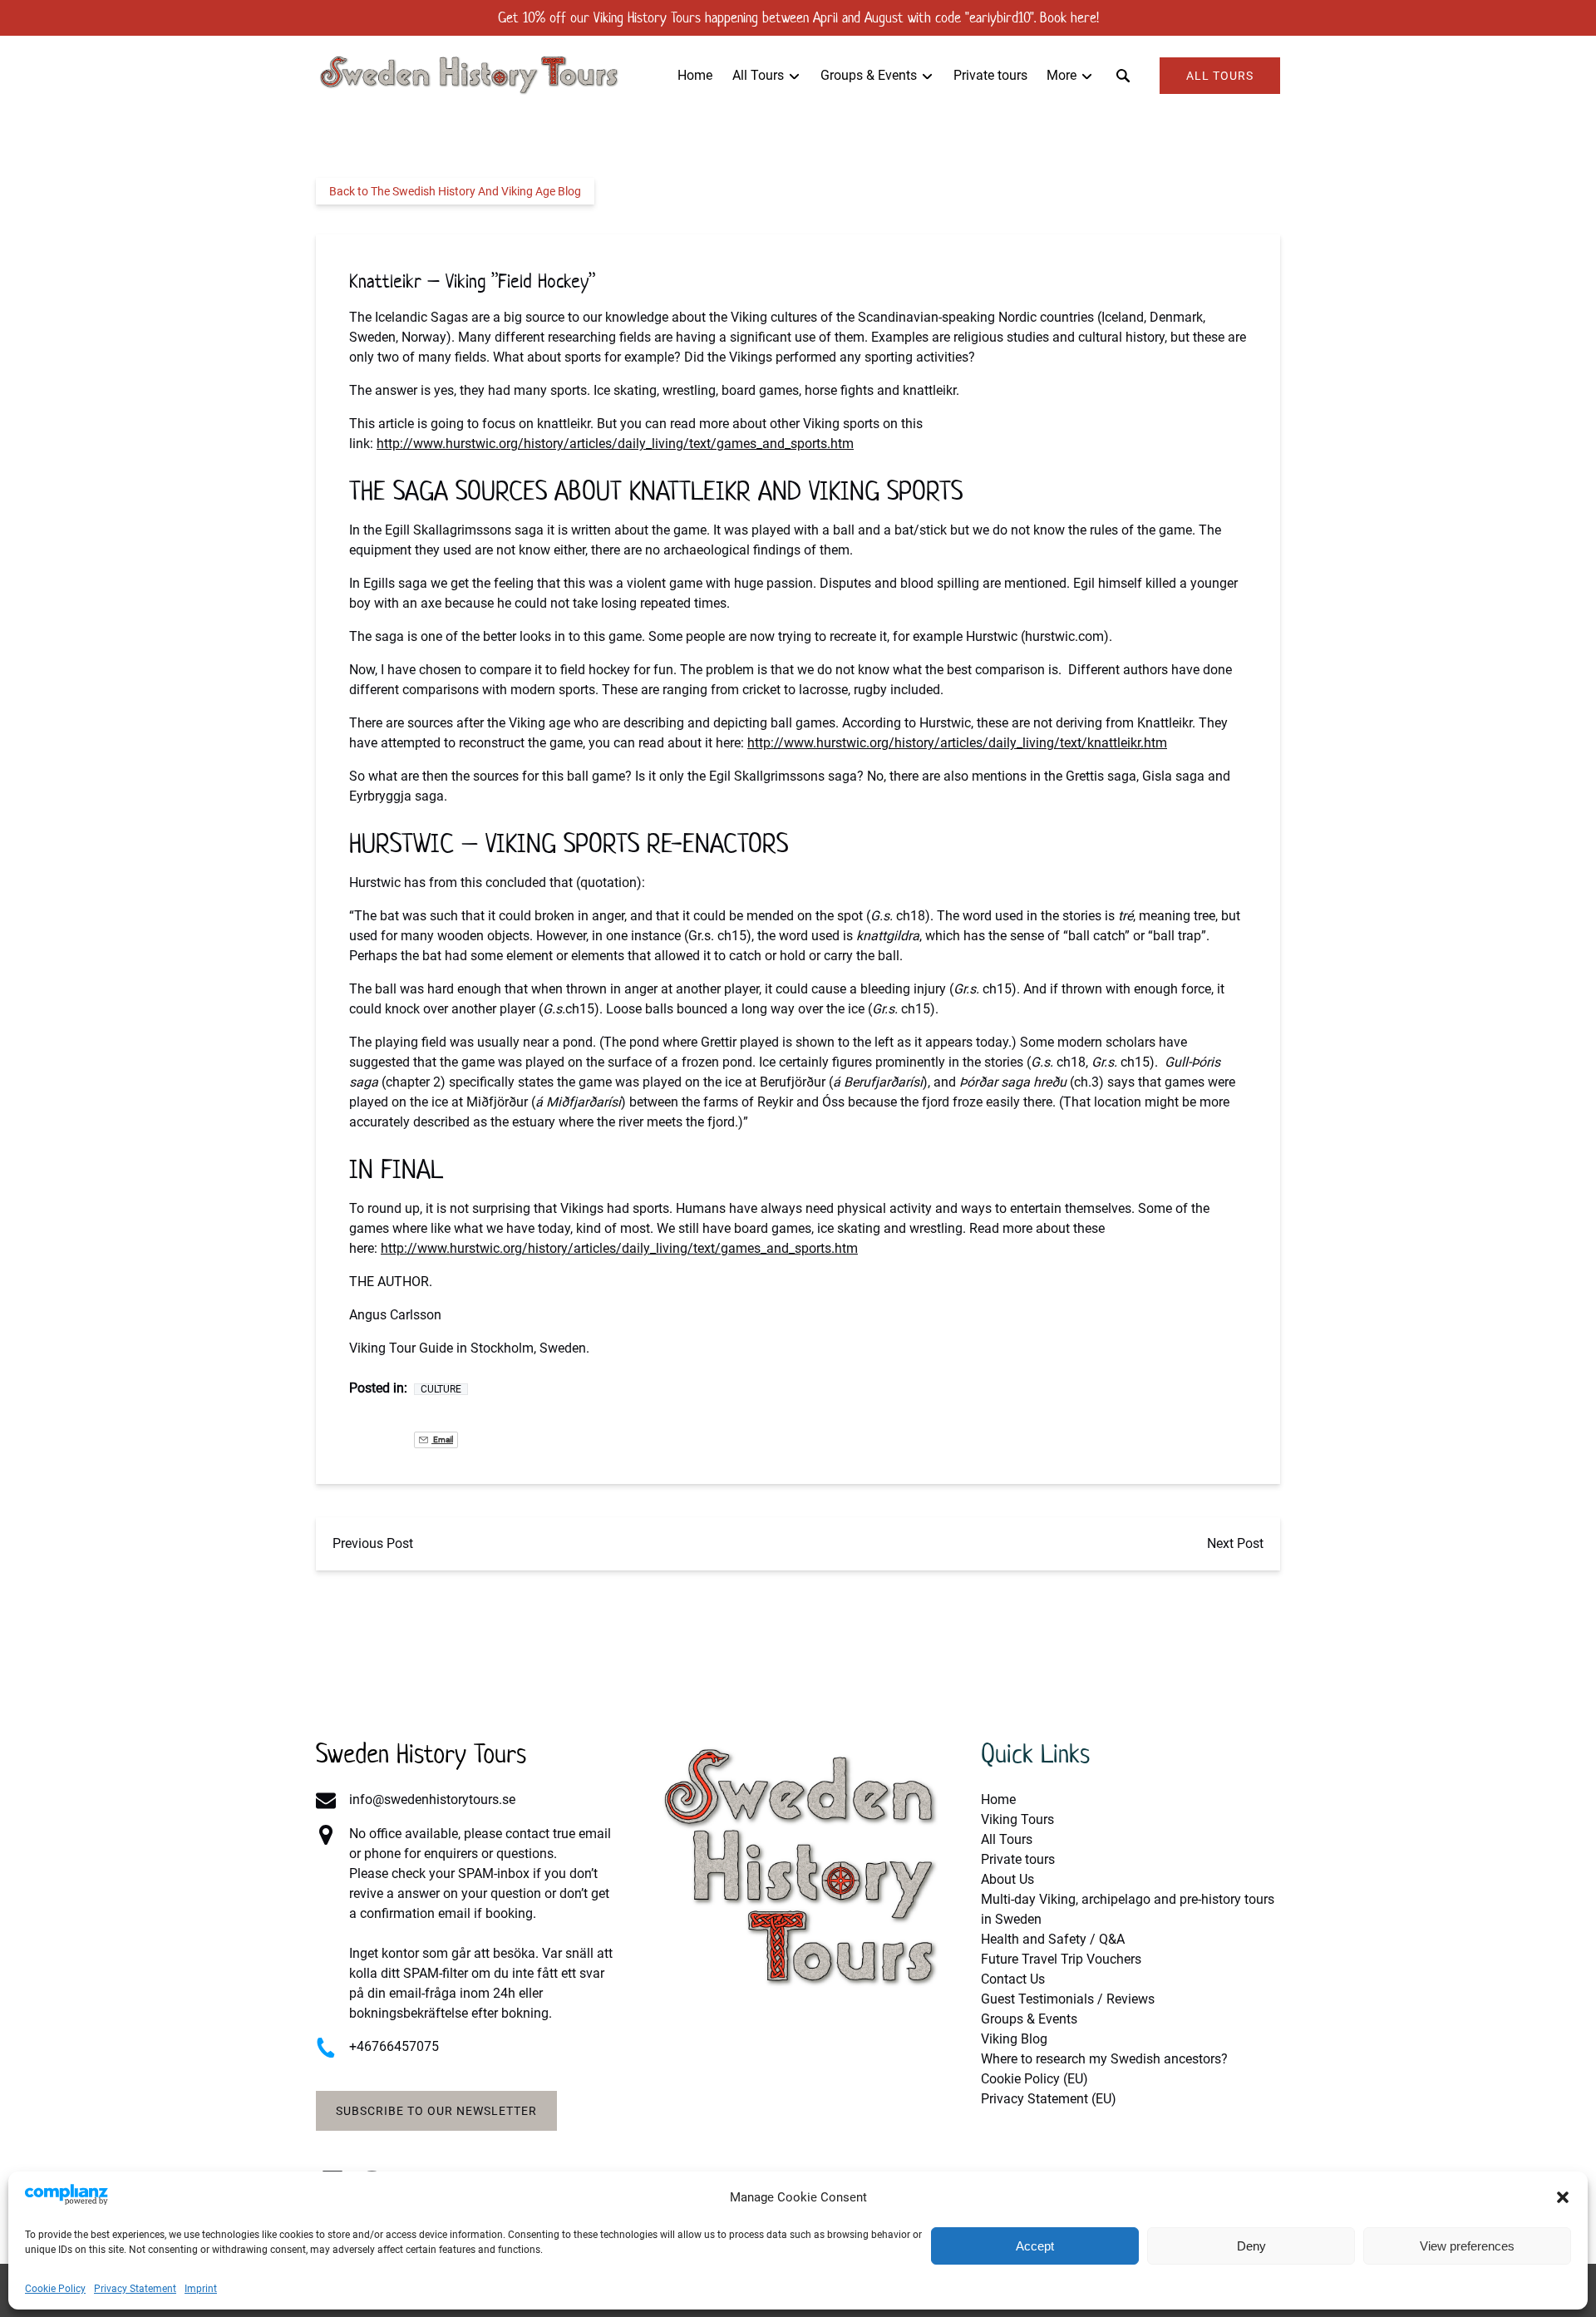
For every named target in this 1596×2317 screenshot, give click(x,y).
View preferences (1467, 2246)
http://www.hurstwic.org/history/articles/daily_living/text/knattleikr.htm (957, 743)
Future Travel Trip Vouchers (1061, 1959)
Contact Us (1013, 1979)
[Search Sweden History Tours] (1123, 76)
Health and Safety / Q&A (1053, 1939)
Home (695, 75)
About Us (1007, 1879)
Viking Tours (1017, 1819)
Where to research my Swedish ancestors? (1104, 2059)
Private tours (990, 75)
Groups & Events (1029, 2019)
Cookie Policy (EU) (1034, 2079)
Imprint (201, 2289)
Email (442, 1439)
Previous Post (373, 1543)
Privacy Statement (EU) (1049, 2099)
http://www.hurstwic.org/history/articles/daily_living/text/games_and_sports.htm (615, 444)
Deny (1251, 2246)
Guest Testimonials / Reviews (1068, 1999)
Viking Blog (1014, 2039)
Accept (1035, 2246)
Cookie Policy (55, 2289)
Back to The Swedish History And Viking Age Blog (455, 191)
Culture (441, 1389)
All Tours (1007, 1839)
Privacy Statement (135, 2289)
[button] (1563, 2197)
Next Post (1235, 1543)
